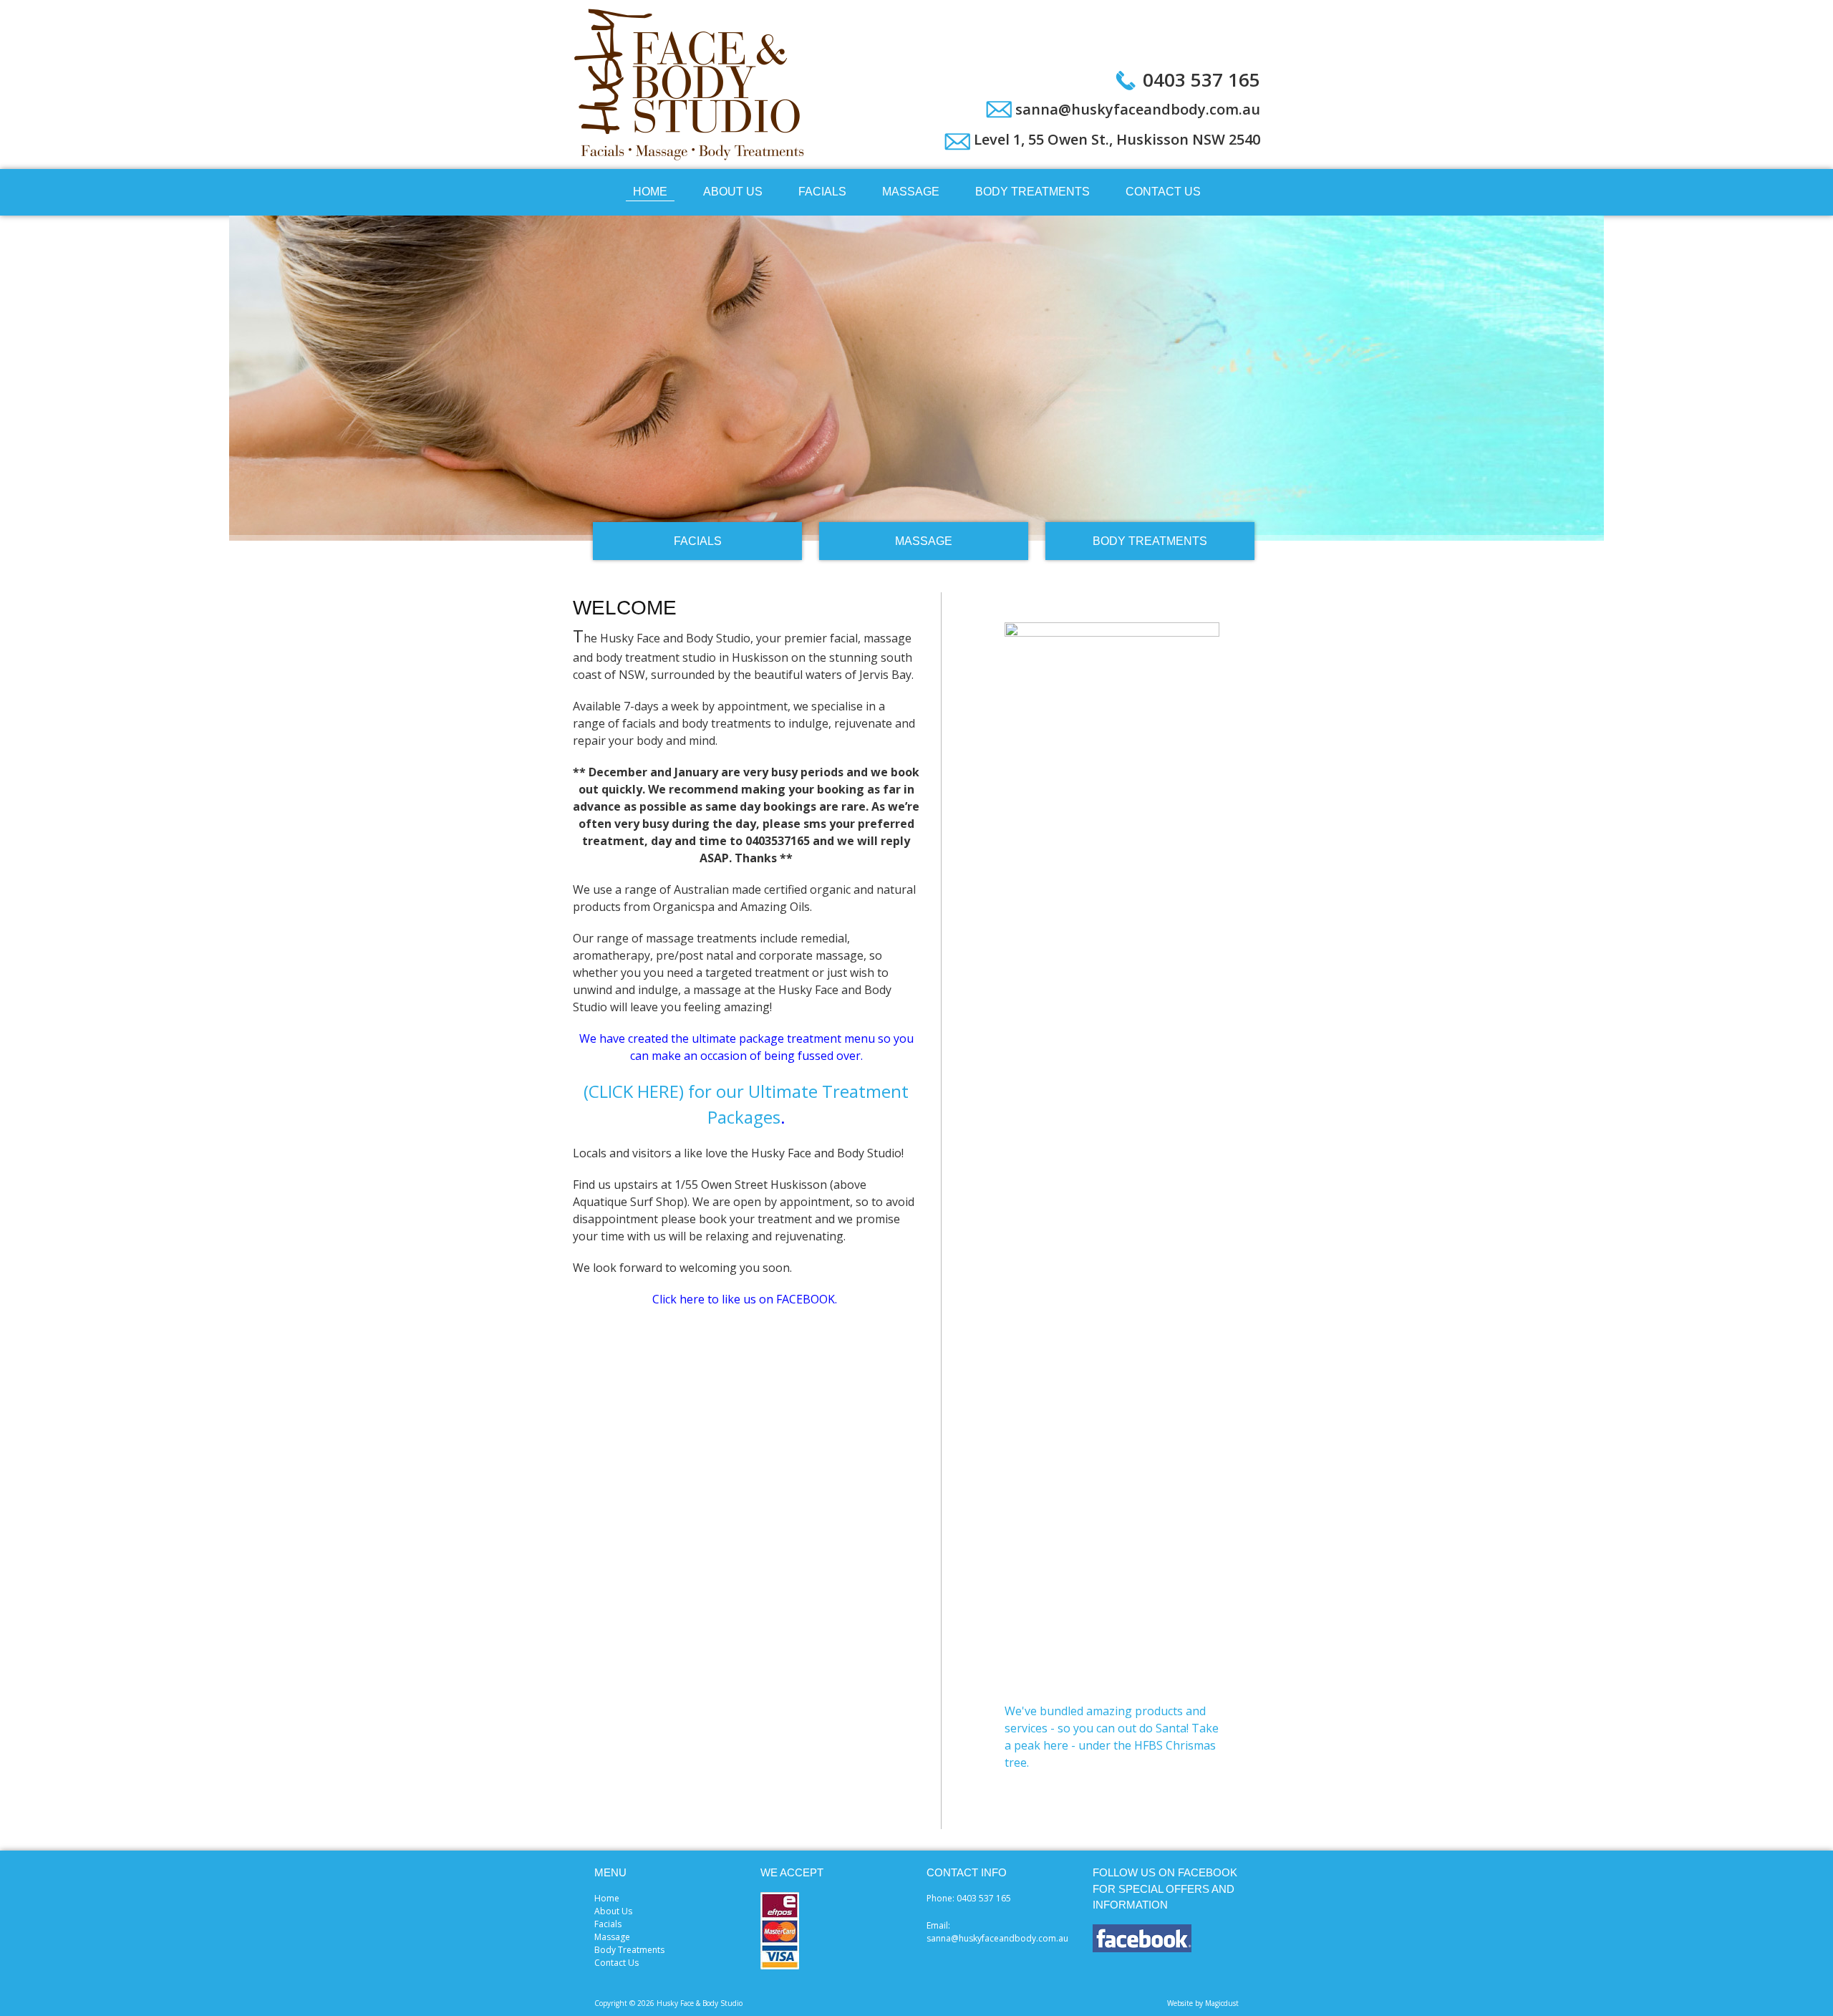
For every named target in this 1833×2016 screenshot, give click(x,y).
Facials (822, 192)
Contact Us (1163, 192)
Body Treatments (1032, 192)
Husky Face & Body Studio (691, 85)
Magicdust (1222, 2003)
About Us (733, 192)
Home (650, 192)
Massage (911, 192)
